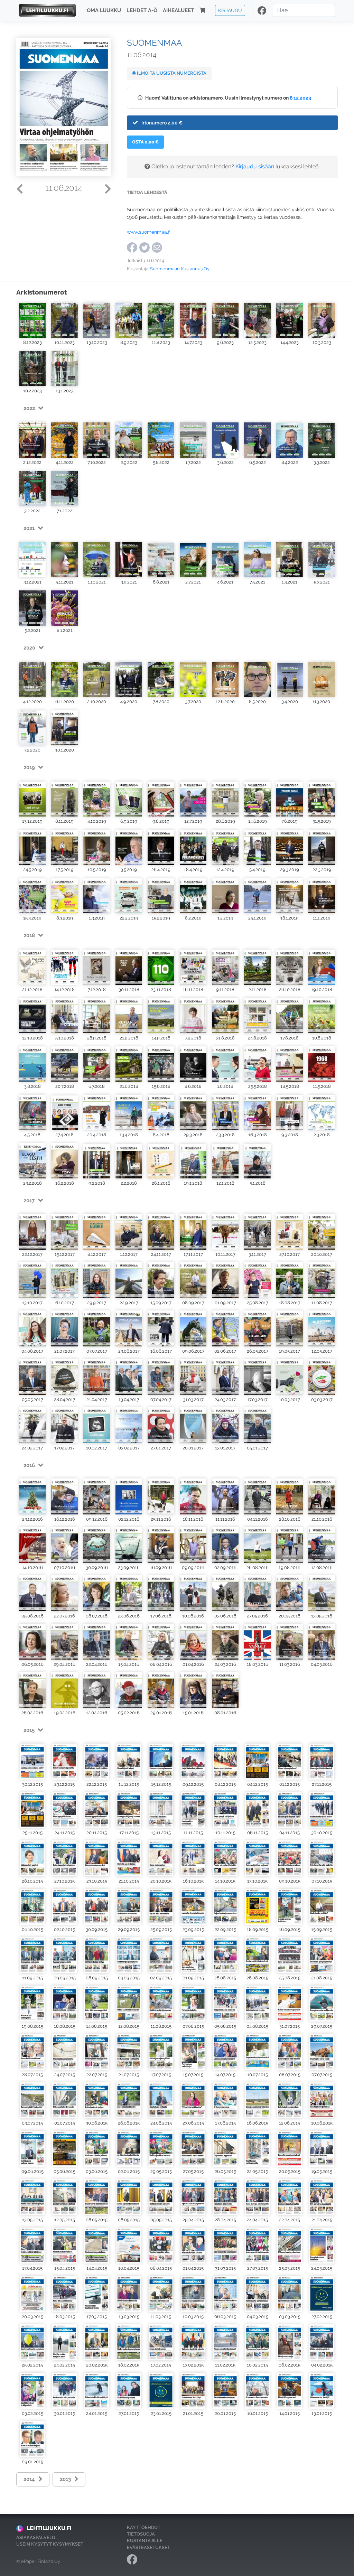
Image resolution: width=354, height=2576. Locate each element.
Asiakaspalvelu (36, 2537)
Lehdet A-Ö (142, 10)
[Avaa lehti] (32, 320)
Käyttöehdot (144, 2527)
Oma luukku (104, 10)
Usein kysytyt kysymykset (50, 2544)
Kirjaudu (230, 10)
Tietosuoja (141, 2534)
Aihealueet (178, 10)
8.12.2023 (300, 98)
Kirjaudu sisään (255, 166)
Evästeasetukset (148, 2547)
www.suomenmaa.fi (149, 232)
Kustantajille (145, 2541)
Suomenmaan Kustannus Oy (180, 269)
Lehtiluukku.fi (49, 2528)
